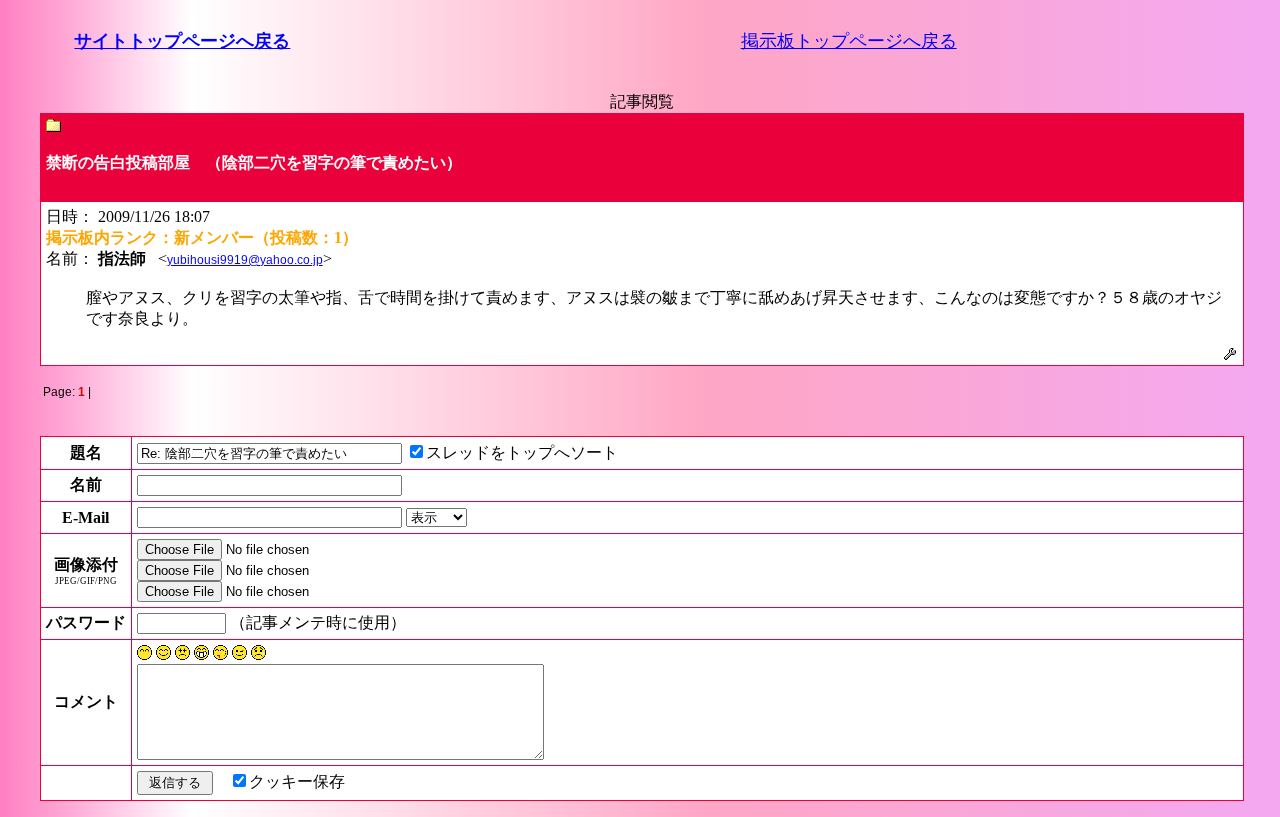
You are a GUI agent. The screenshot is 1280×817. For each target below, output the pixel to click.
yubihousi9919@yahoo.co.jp (245, 260)
